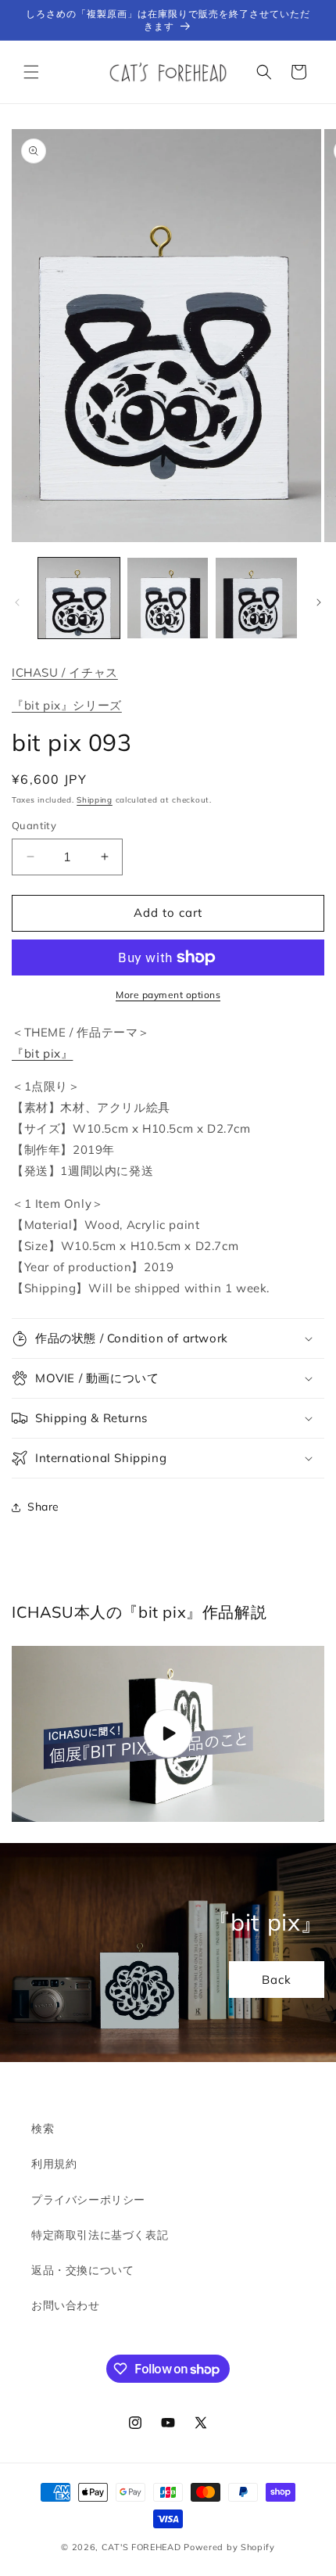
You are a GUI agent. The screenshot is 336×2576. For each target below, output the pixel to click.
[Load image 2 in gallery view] (168, 598)
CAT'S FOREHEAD (141, 2547)
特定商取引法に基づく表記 (100, 2235)
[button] (31, 72)
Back (277, 1979)
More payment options (168, 995)
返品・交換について (82, 2270)
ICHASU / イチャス (65, 672)
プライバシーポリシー (88, 2200)
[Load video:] (168, 1734)
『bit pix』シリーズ (67, 705)
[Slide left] (17, 602)
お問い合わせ (66, 2305)
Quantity (34, 825)
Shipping (95, 800)
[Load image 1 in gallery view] (79, 598)
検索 (43, 2129)
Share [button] (43, 1507)
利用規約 (54, 2164)
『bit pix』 (42, 1053)
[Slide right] (319, 602)
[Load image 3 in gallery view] (256, 598)
